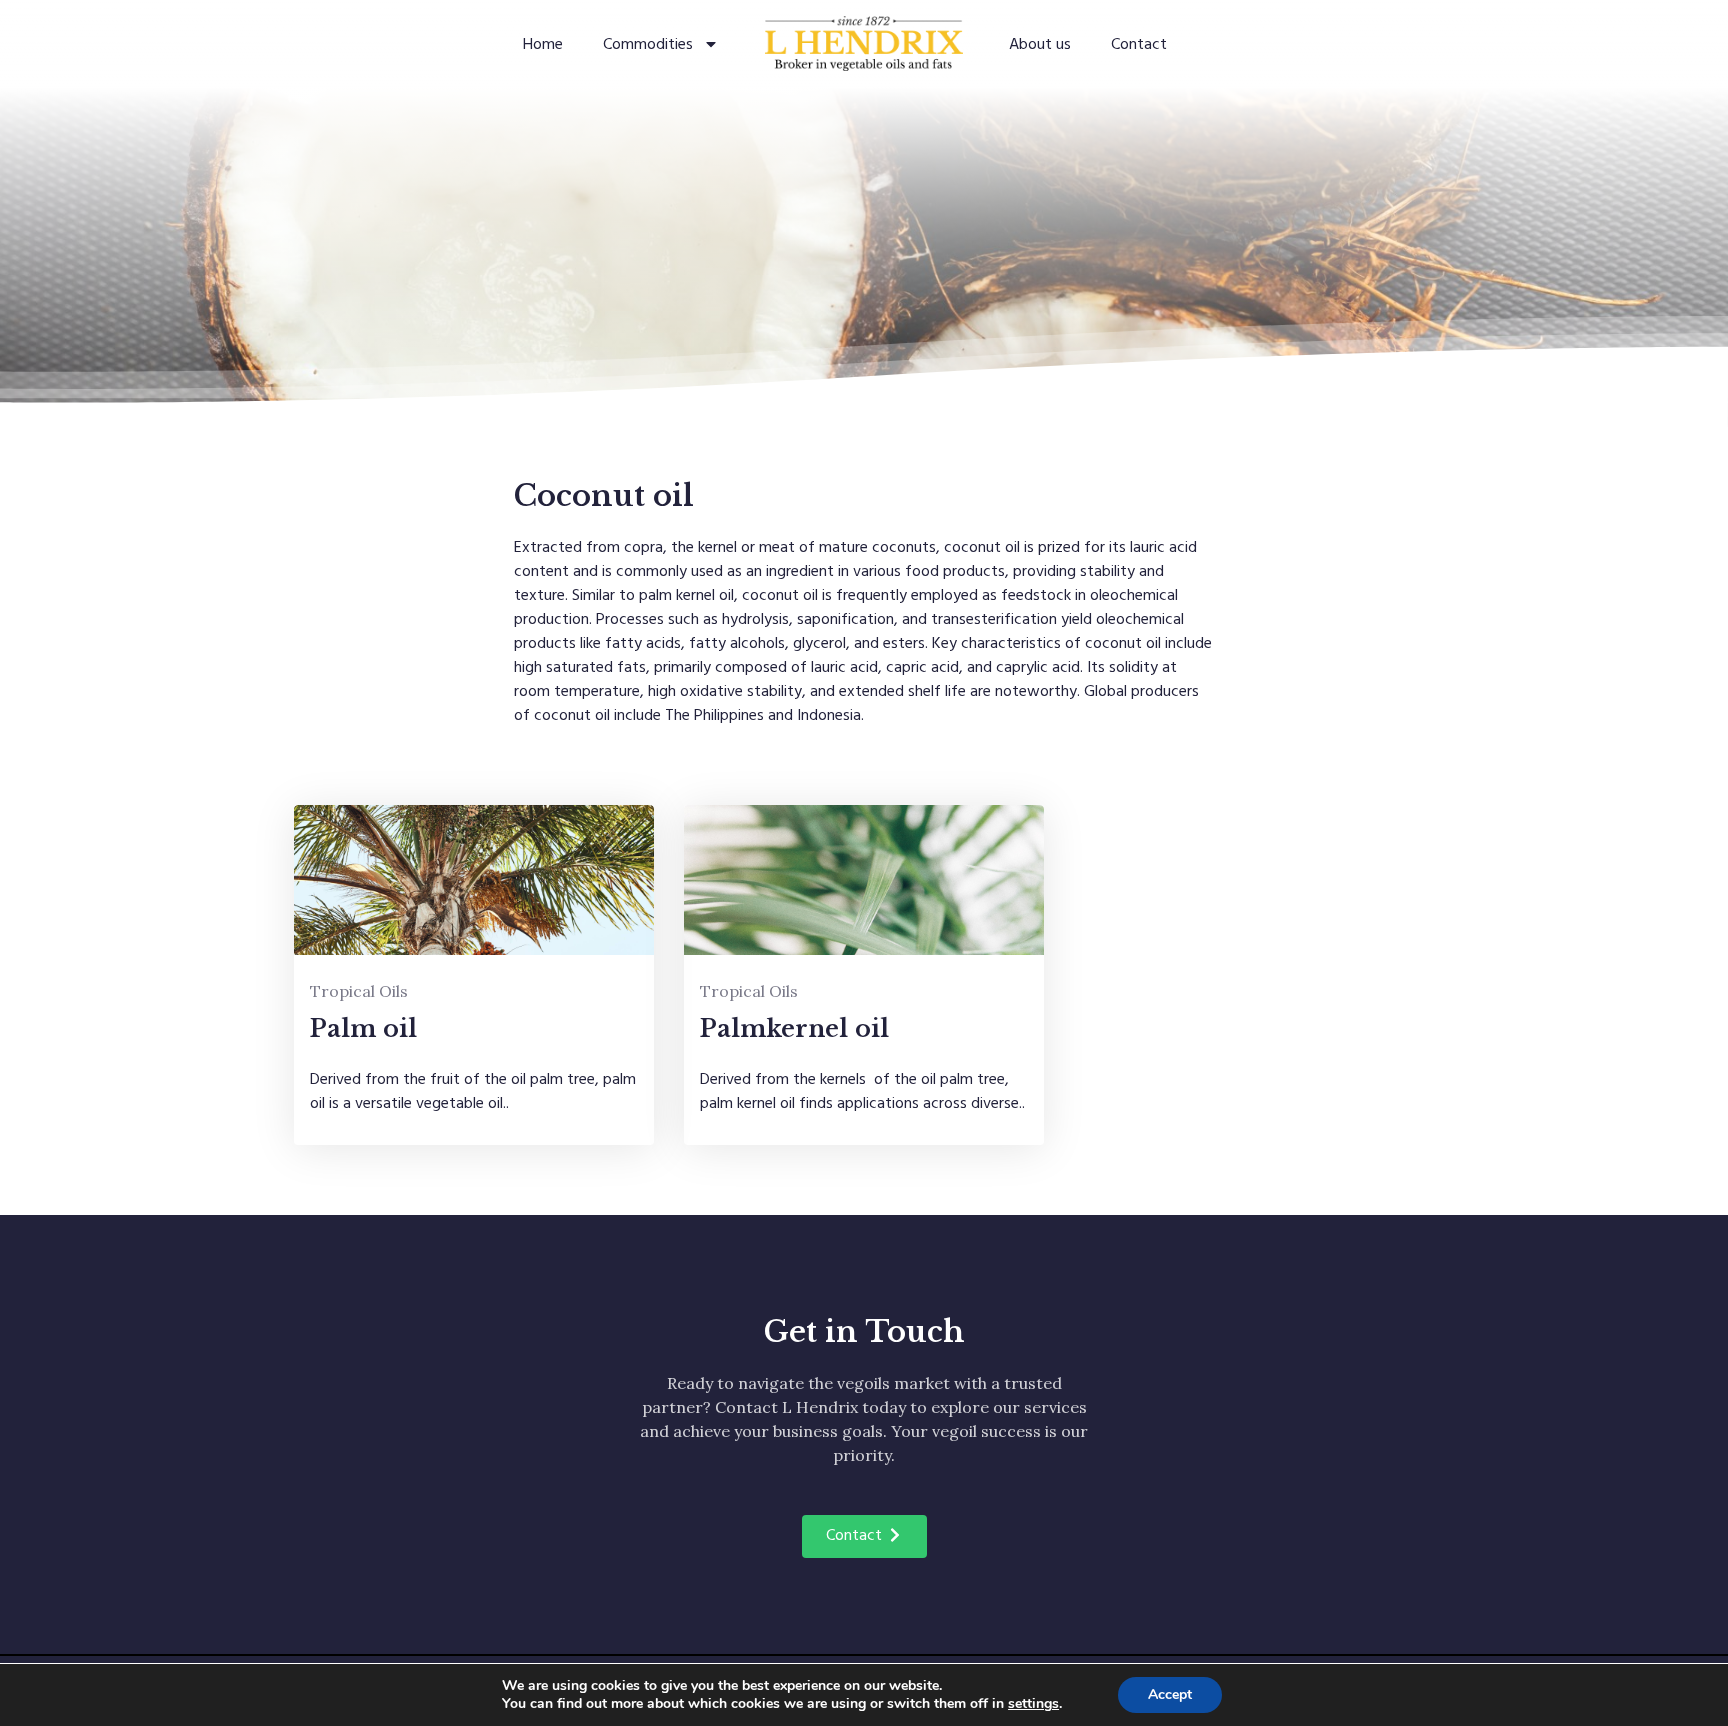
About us (1040, 44)
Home (543, 44)
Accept (1170, 1694)
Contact (1139, 44)
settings (1033, 1704)
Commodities (648, 44)
